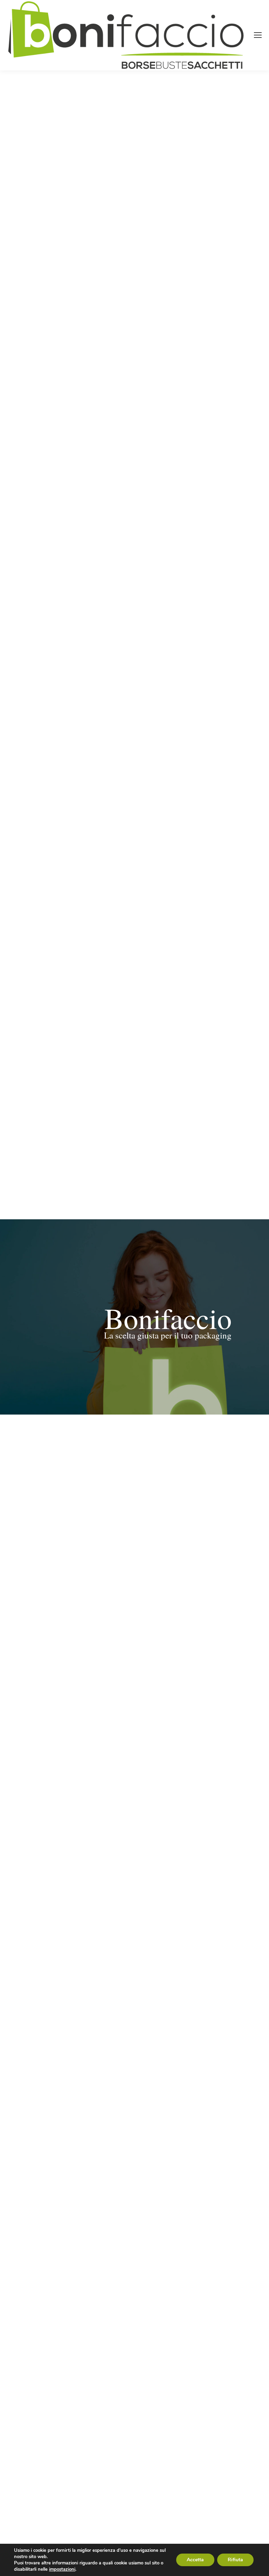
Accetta (195, 2560)
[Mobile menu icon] (258, 35)
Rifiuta (235, 2560)
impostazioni (62, 2569)
